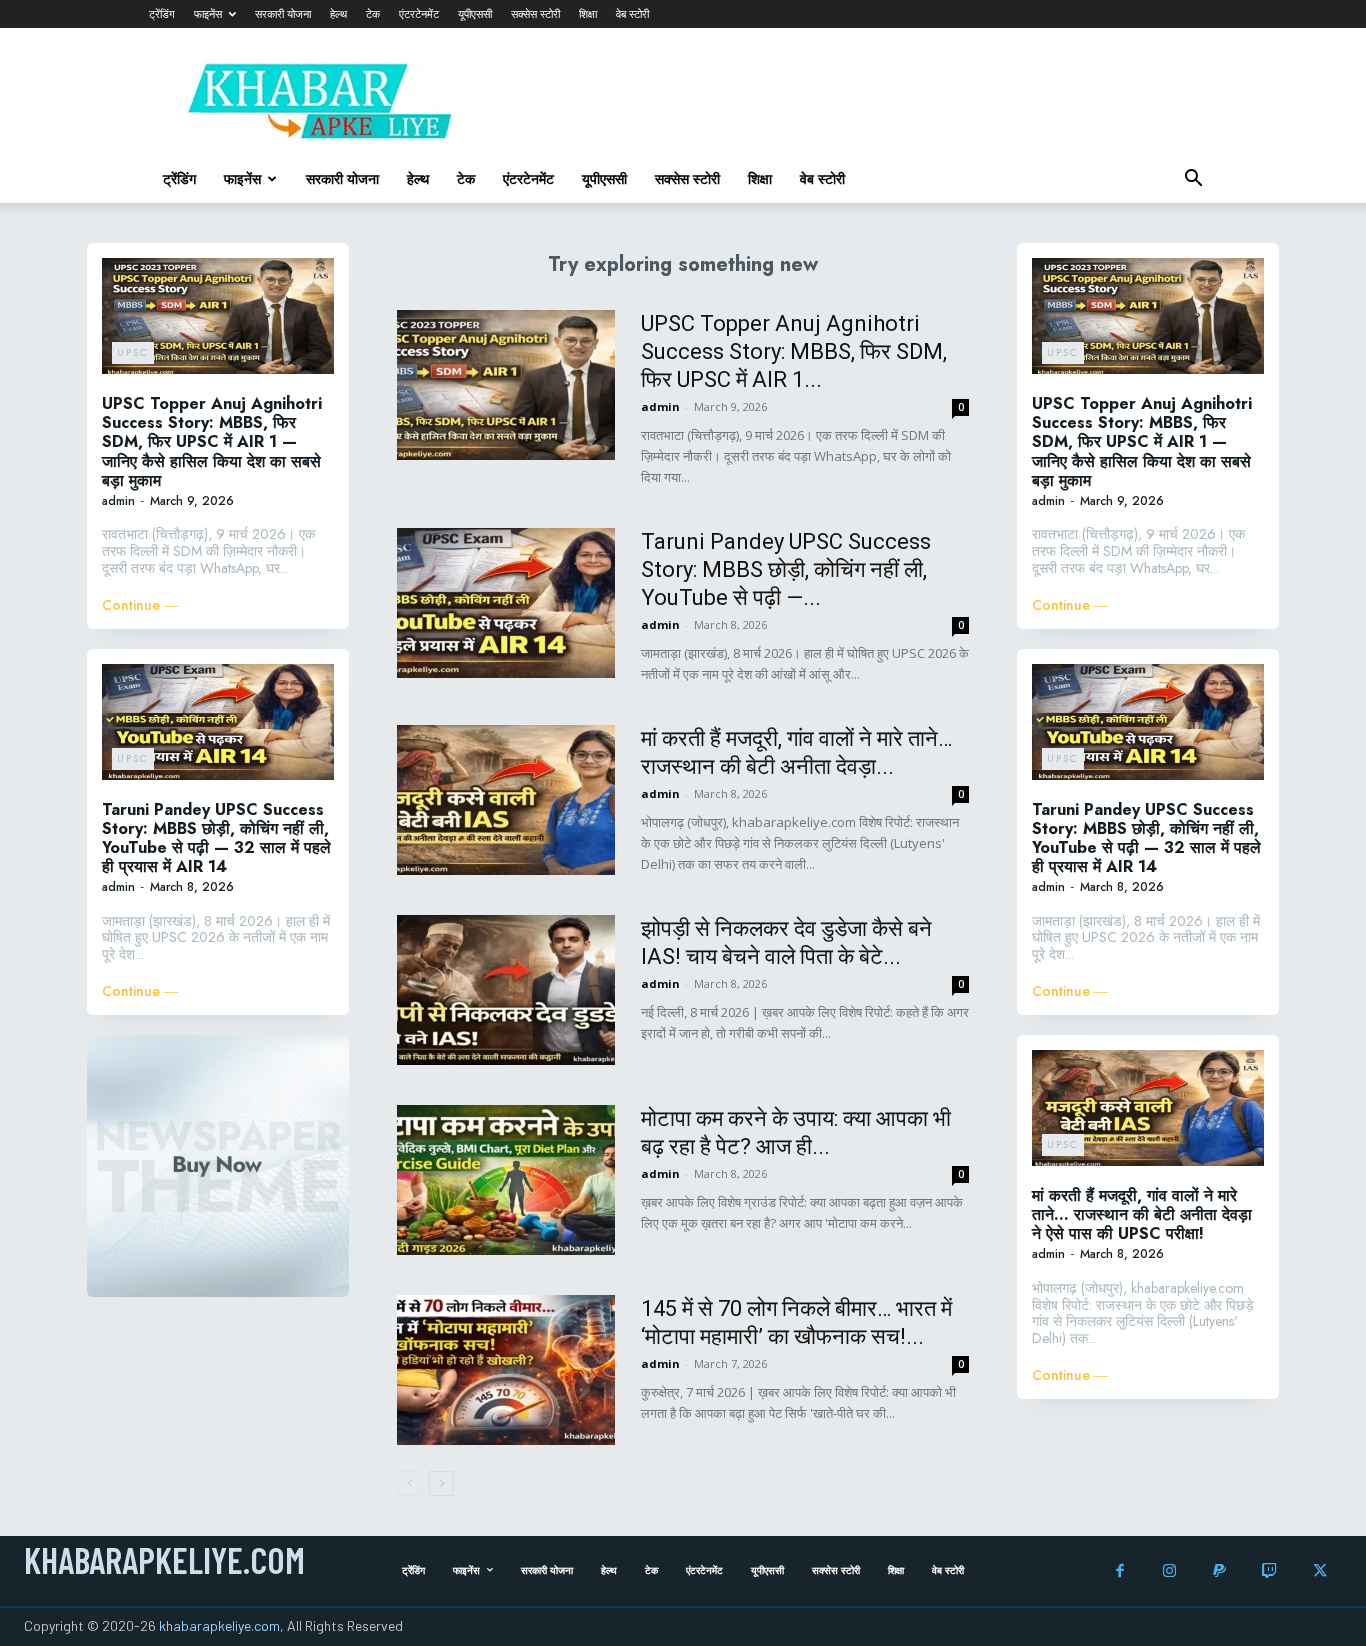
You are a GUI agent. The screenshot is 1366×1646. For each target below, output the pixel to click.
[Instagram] (1169, 1571)
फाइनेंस (208, 13)
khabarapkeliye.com (219, 1625)
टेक (373, 13)
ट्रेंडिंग (162, 13)
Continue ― (140, 605)
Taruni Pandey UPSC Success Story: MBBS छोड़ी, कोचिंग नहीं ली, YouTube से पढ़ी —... (786, 569)
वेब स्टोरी (632, 13)
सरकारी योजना (283, 13)
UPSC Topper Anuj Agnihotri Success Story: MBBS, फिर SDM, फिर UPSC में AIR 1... (794, 351)
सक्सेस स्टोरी (535, 13)
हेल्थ (338, 13)
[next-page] (441, 1483)
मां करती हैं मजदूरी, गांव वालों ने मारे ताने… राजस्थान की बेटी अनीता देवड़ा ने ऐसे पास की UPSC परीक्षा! (1142, 1214)
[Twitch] (1269, 1571)
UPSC (133, 352)
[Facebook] (1119, 1571)
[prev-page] (409, 1483)
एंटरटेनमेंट (419, 13)
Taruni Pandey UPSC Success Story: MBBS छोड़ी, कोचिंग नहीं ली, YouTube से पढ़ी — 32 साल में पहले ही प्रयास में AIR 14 (216, 838)
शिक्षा (588, 13)
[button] (1193, 180)
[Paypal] (1219, 1571)
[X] (1319, 1571)
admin (118, 501)
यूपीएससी (475, 13)
